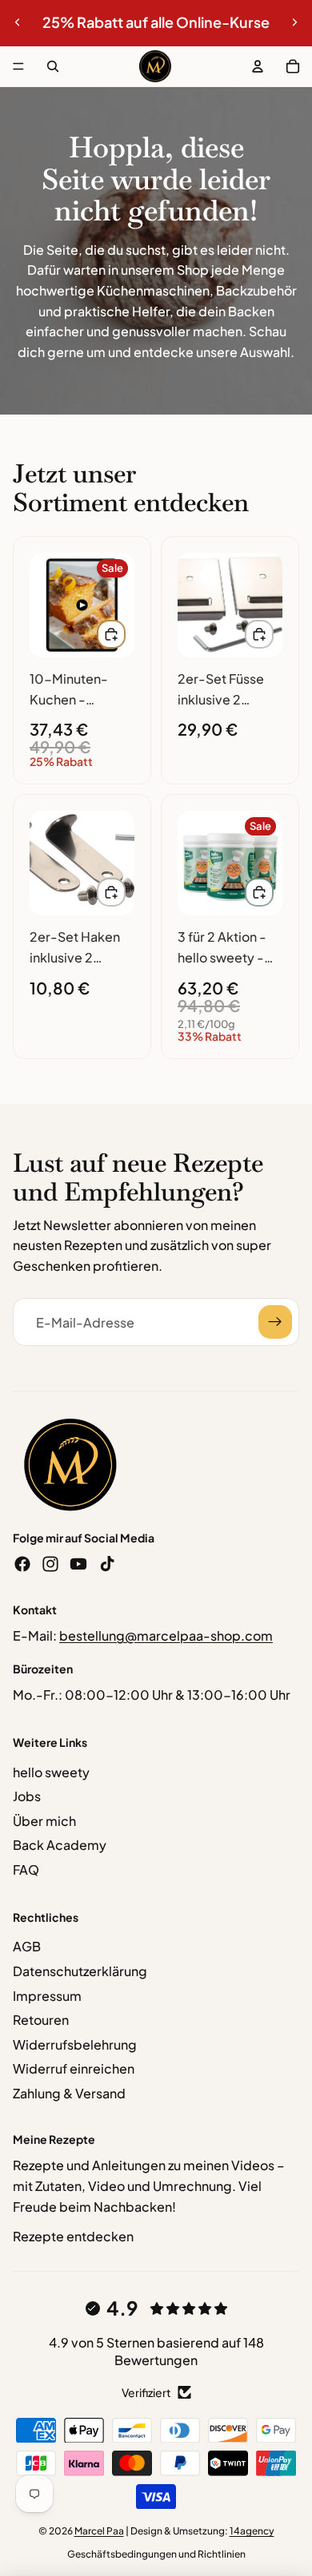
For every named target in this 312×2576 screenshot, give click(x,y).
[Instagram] (50, 1564)
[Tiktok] (107, 1564)
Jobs (27, 1796)
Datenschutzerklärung (80, 1971)
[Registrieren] (275, 1322)
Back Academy (60, 1845)
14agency (252, 2531)
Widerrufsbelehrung (75, 2044)
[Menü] (18, 66)
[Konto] (258, 66)
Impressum (47, 1996)
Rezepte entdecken (73, 2236)
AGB (27, 1946)
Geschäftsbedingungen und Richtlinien (156, 2554)
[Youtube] (78, 1564)
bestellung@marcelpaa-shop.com (166, 1635)
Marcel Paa (99, 2531)
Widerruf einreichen (74, 2068)
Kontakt (35, 1610)
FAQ (26, 1869)
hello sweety (51, 1772)
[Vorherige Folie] (18, 22)
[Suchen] (53, 66)
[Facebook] (22, 1564)
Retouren (41, 2020)
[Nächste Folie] (294, 22)
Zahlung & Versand (69, 2093)
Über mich (44, 1821)
